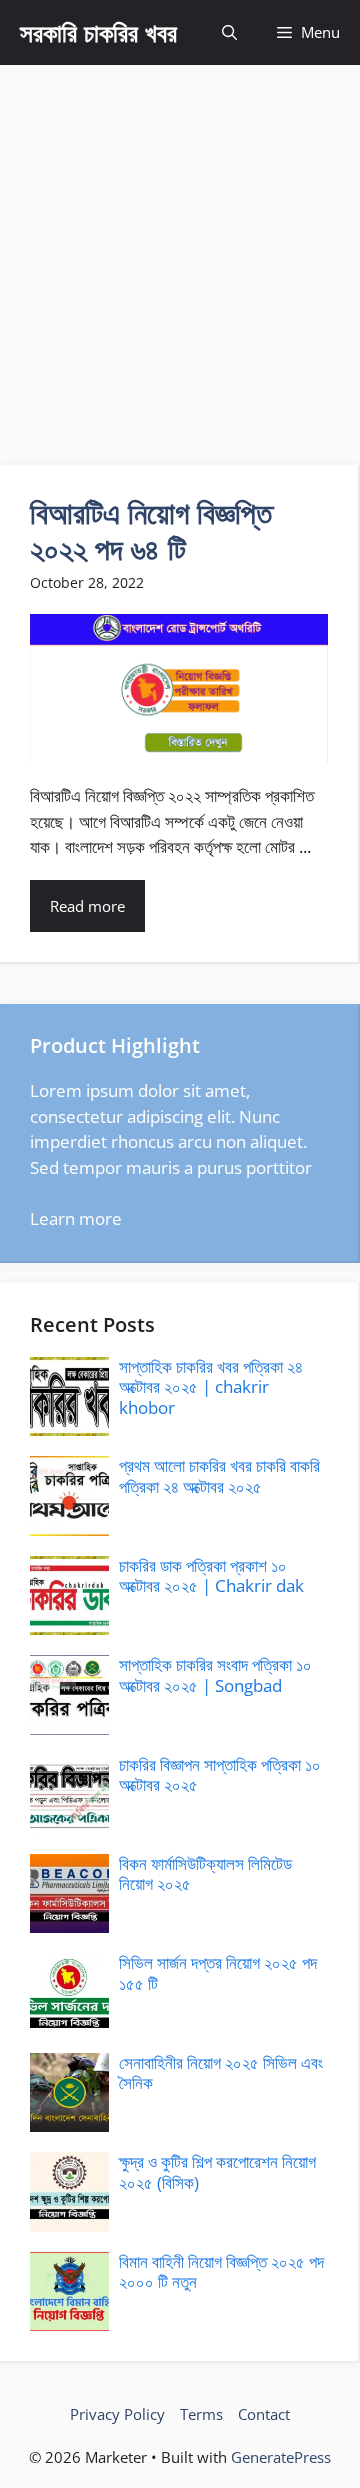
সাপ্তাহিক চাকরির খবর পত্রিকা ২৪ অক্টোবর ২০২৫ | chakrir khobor (211, 1387)
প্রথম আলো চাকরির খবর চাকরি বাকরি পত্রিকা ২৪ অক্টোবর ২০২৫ (219, 1475)
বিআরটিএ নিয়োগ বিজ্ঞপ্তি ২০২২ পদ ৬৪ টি (151, 530)
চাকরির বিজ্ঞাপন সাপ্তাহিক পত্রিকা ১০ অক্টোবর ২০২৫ (220, 1774)
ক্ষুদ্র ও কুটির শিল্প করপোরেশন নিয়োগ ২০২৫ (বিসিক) (217, 2171)
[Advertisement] (180, 255)
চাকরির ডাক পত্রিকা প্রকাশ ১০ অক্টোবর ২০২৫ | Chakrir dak (211, 1575)
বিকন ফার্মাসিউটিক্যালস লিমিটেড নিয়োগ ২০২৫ (205, 1873)
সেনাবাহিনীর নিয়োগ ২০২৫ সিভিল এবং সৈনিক (221, 2072)
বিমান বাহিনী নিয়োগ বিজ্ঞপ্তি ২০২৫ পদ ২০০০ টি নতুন (221, 2271)
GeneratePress (281, 2457)
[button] (229, 32)
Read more (87, 906)
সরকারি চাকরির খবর (98, 32)
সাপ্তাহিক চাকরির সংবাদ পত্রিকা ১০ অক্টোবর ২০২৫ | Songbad (215, 1674)
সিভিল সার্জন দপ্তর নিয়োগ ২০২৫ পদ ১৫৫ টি (218, 1972)
